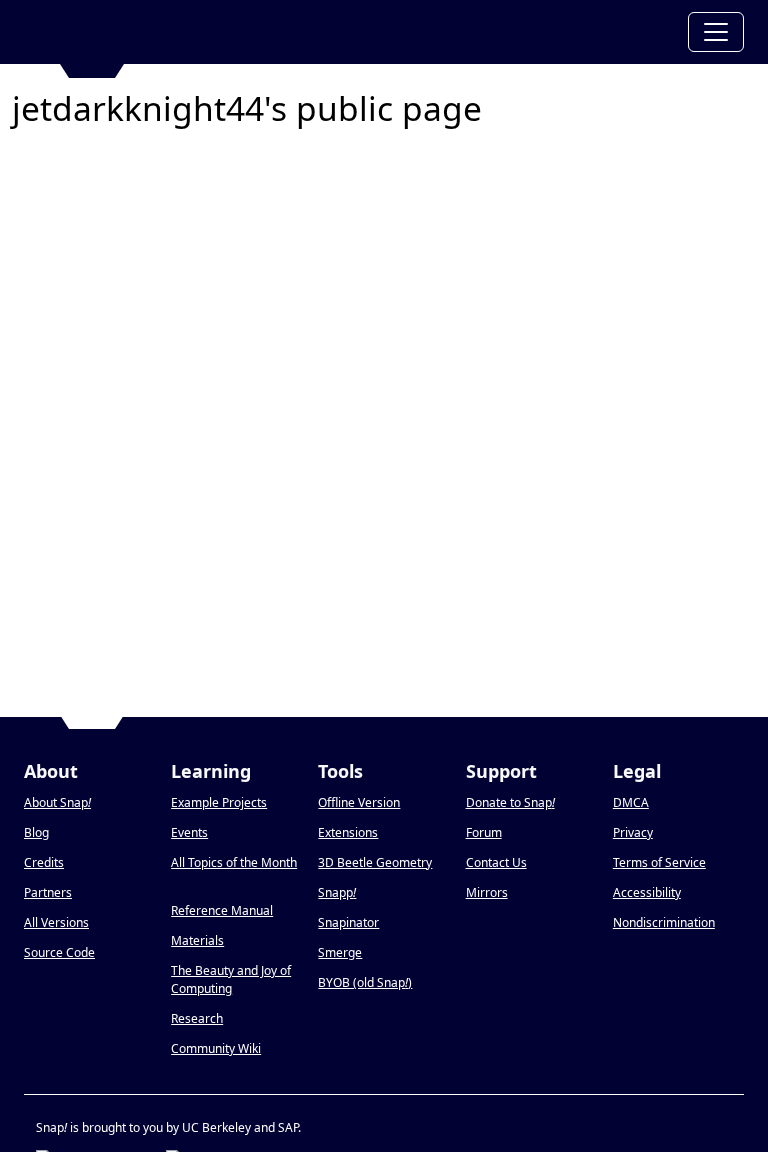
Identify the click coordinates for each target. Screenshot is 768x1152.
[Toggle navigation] (716, 32)
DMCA (631, 802)
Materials (197, 940)
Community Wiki (216, 1048)
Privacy (633, 832)
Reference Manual (222, 910)
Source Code (59, 952)
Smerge (340, 952)
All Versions (56, 922)
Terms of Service (659, 862)
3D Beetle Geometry (375, 862)
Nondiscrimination (664, 922)
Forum (484, 832)
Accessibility (647, 892)
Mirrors (487, 892)
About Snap (57, 802)
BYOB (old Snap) (365, 982)
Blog (36, 832)
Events (189, 832)
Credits (44, 862)
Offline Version (359, 802)
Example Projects (219, 802)
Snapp (337, 892)
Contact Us (496, 862)
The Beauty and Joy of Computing (231, 979)
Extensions (348, 832)
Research (197, 1018)
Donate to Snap (510, 802)
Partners (48, 892)
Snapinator (348, 922)
